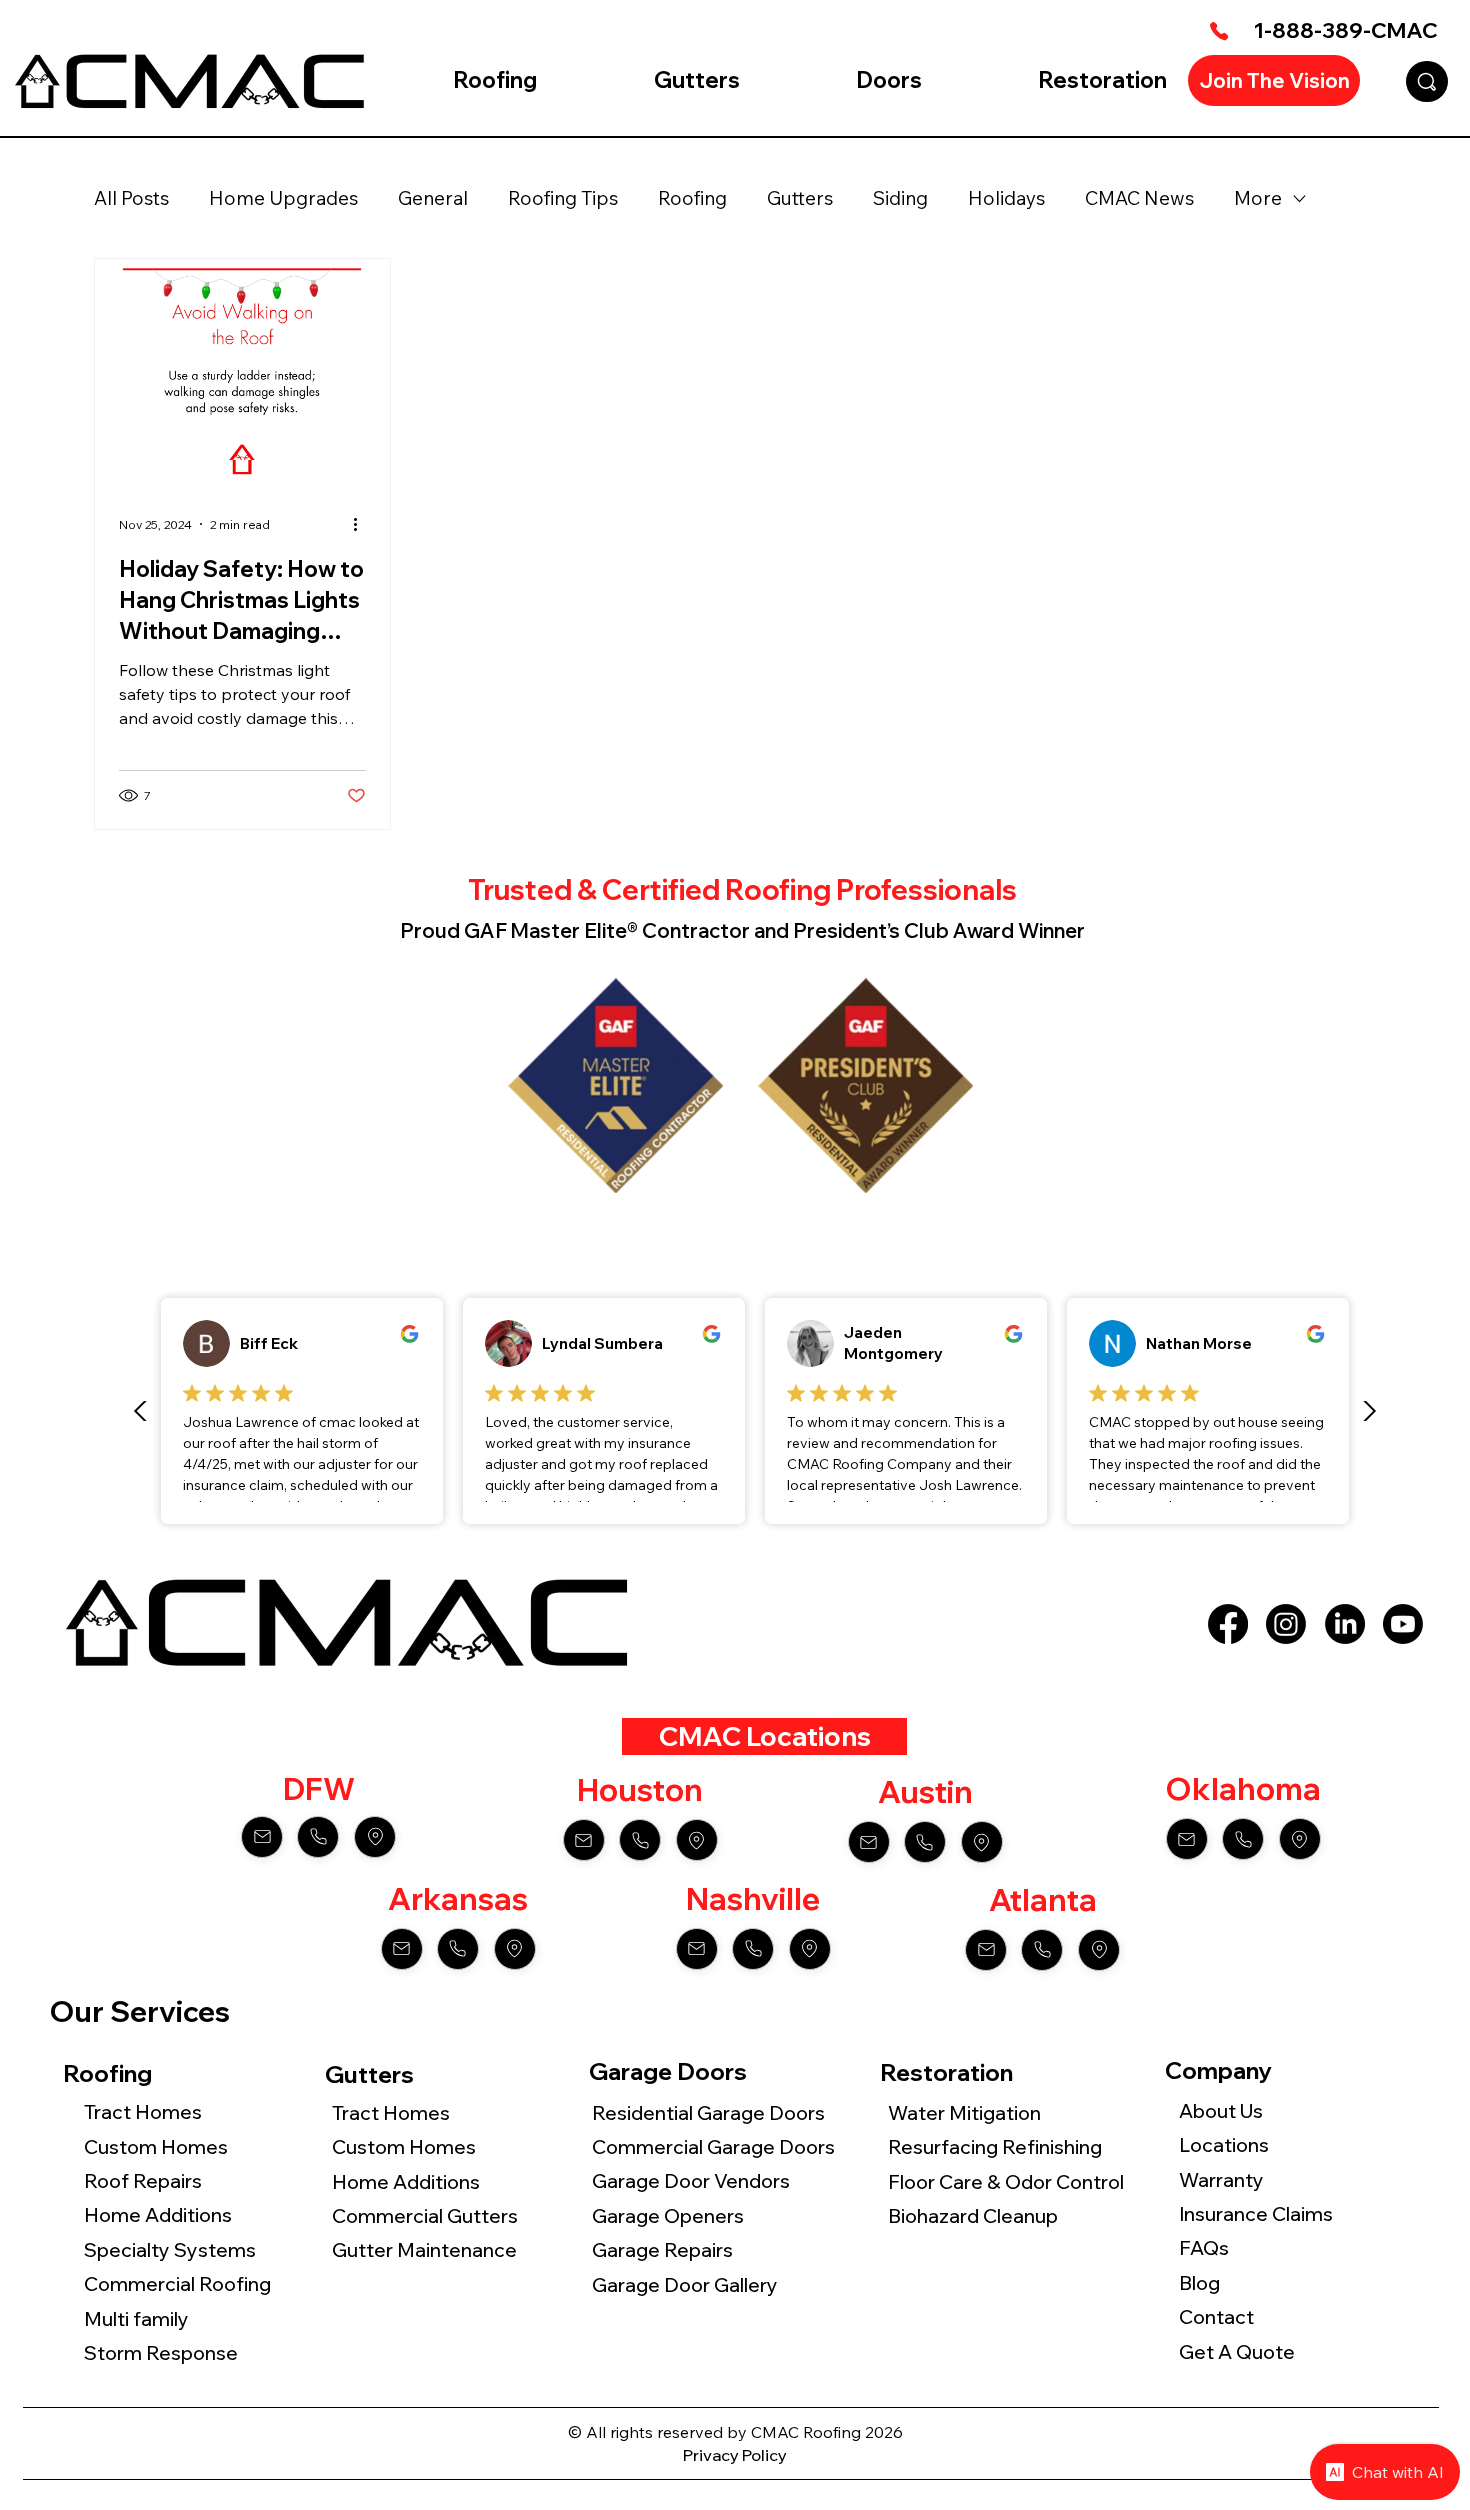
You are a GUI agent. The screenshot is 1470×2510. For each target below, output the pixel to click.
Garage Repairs (662, 2250)
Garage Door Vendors (691, 2181)
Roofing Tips (563, 198)
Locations (1224, 2145)
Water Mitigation (964, 2113)
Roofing (692, 198)
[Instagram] (1286, 1624)
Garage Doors (668, 2071)
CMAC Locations (765, 1736)
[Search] (1427, 81)
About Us (1221, 2111)
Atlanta (1043, 1900)
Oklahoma (1243, 1789)
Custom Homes (156, 2147)
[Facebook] (1228, 1624)
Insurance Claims (1256, 2214)
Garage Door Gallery (685, 2285)
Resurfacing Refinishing (995, 2147)
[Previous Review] (141, 1411)
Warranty (1221, 2180)
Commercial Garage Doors (713, 2147)
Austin (925, 1792)
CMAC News (1139, 198)
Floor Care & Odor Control (1008, 2182)
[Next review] (1369, 1411)
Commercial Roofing (177, 2284)
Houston (640, 1790)
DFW (319, 1789)
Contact (1216, 2317)
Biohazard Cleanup (973, 2216)
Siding (900, 198)
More (1258, 198)
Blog (1199, 2283)
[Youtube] (1403, 1624)
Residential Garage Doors (708, 2113)
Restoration (946, 2072)
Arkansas (458, 1899)
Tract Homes (143, 2112)
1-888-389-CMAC (1345, 30)
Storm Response (161, 2353)
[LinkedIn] (1345, 1624)
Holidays (1006, 198)
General (433, 198)
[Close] (262, 1837)
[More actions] (363, 524)
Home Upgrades (283, 198)
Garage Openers (668, 2216)
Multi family (138, 2319)
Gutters (800, 198)
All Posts (131, 198)
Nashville (753, 1899)
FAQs (1204, 2248)
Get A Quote (1237, 2352)
